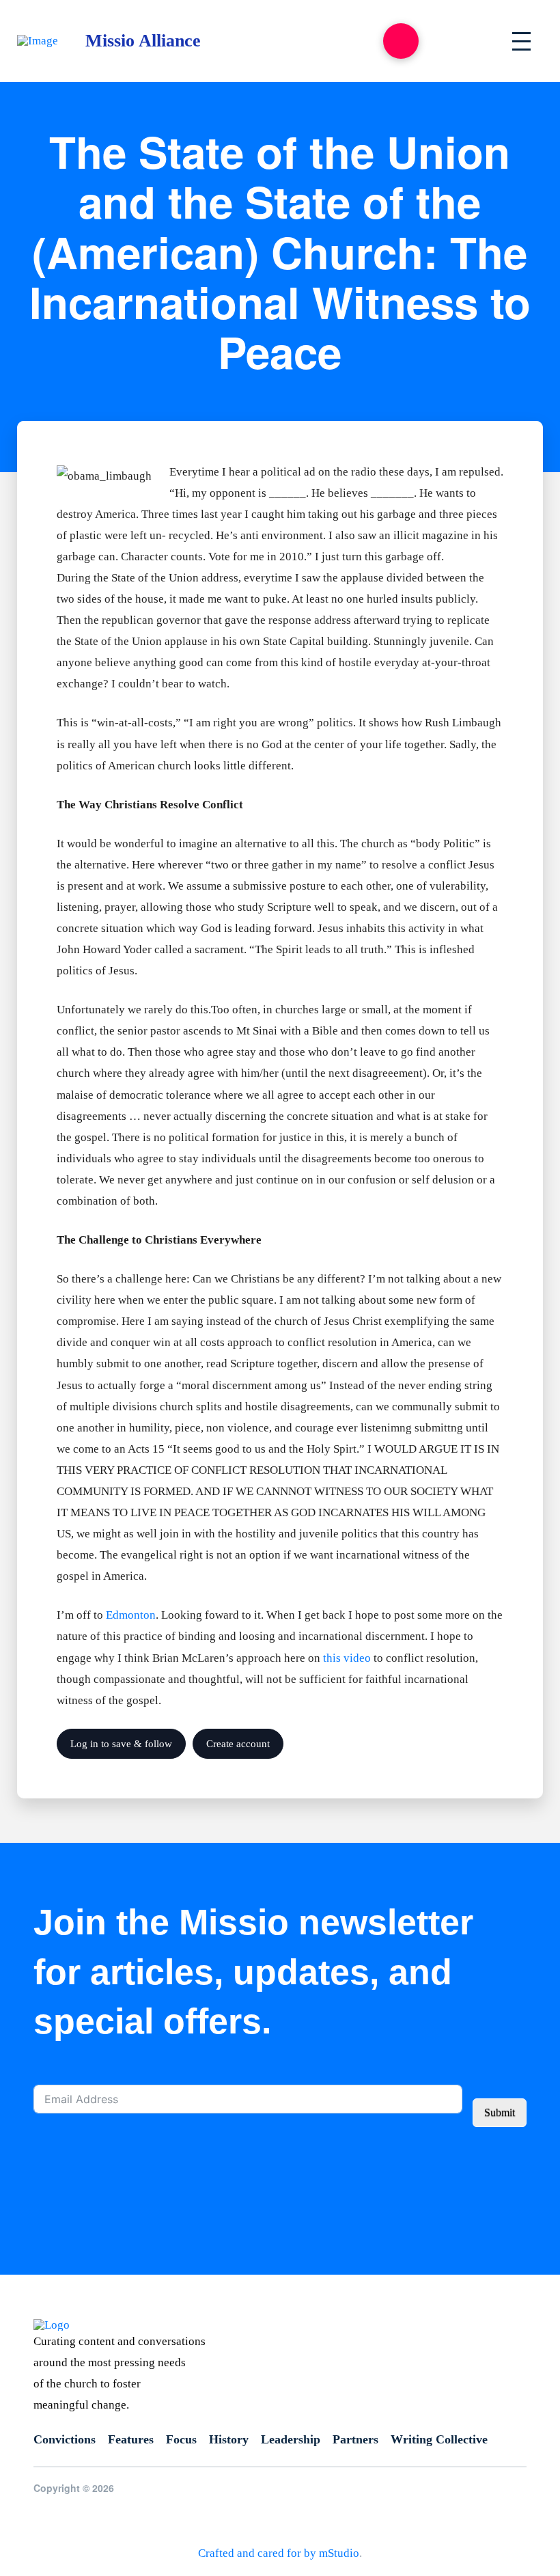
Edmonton (131, 1615)
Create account (238, 1744)
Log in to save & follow (121, 1744)
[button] (401, 41)
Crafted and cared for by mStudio (279, 2553)
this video (347, 1658)
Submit (500, 2112)
